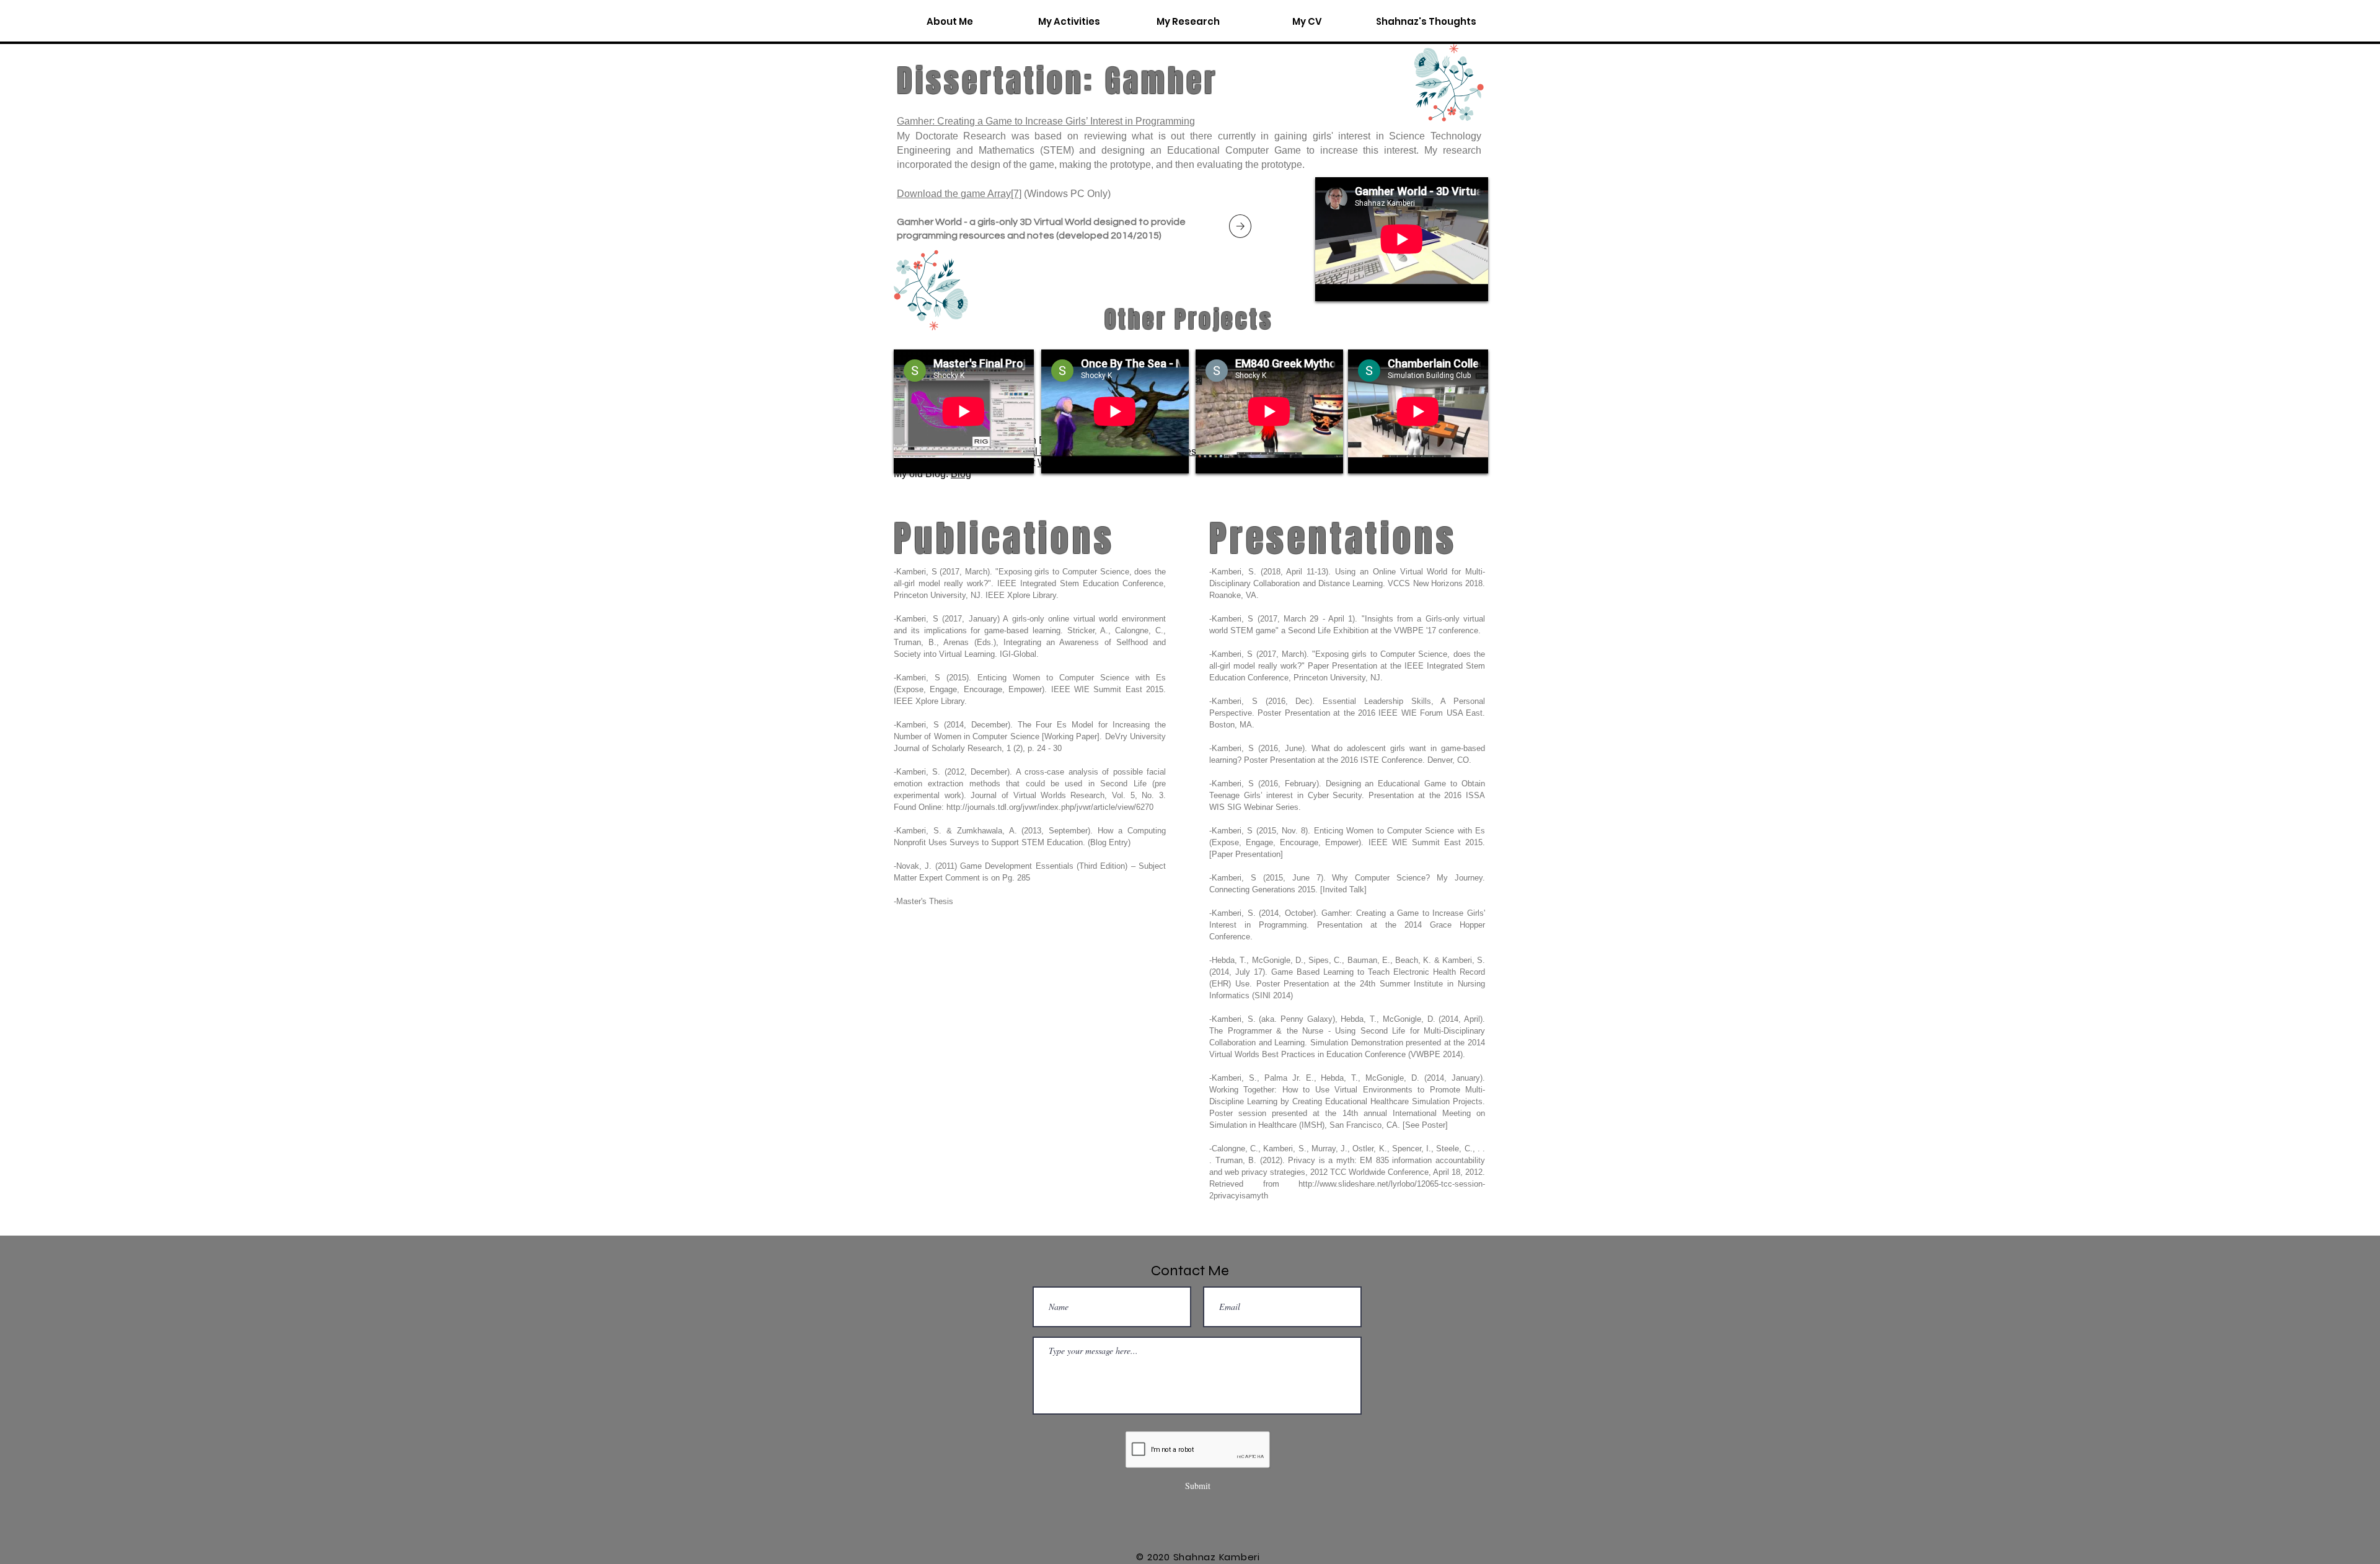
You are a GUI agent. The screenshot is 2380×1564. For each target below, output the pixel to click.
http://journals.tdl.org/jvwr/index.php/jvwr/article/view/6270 (1050, 807)
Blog (961, 474)
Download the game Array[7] (959, 194)
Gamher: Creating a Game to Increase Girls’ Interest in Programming (1046, 121)
